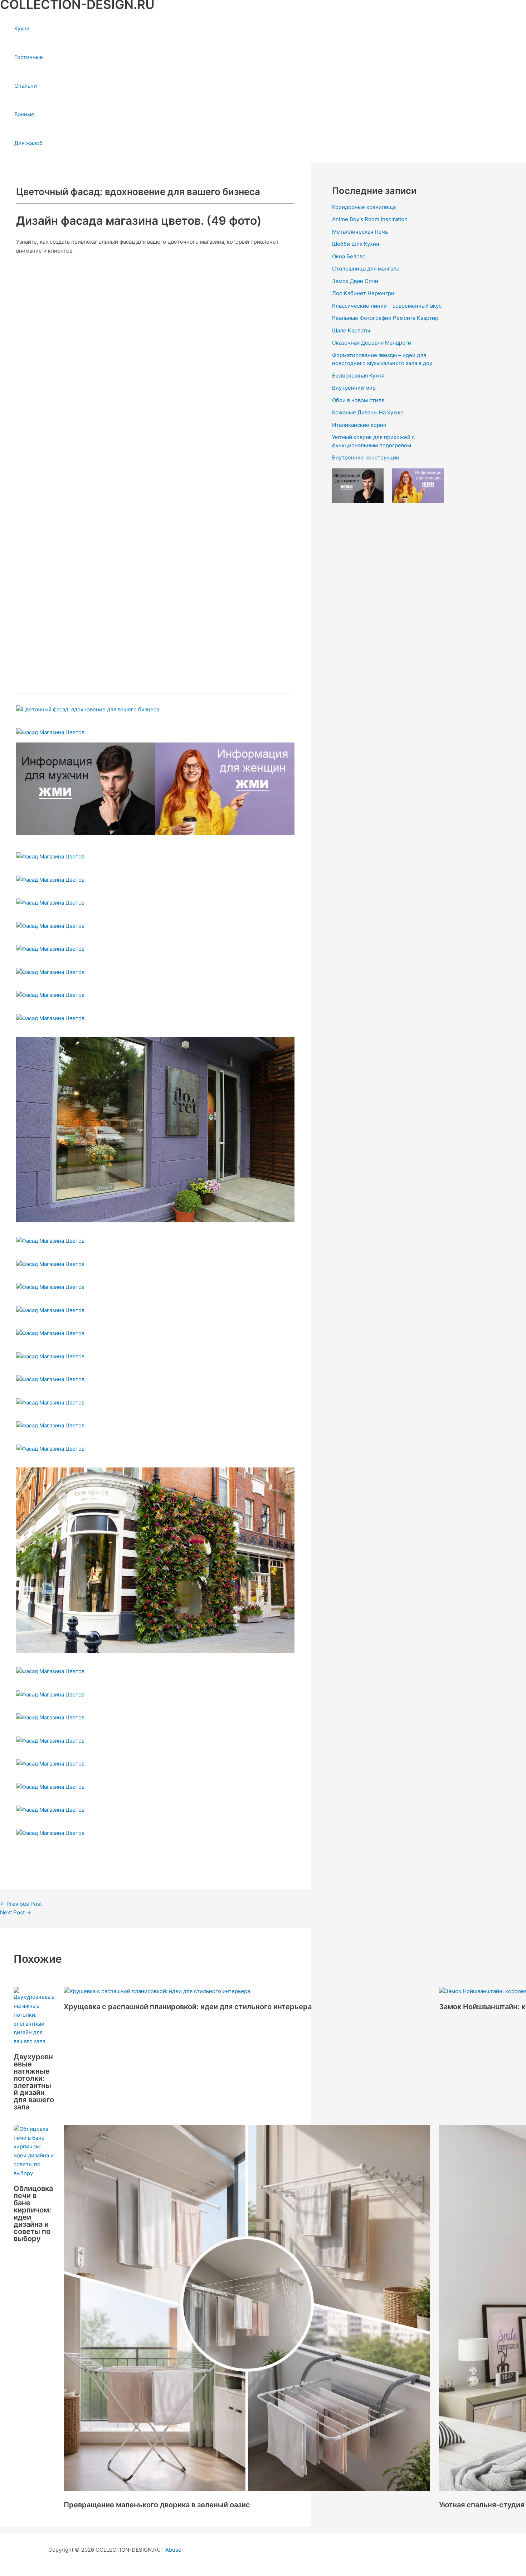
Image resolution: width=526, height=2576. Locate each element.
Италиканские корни (359, 425)
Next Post (16, 1912)
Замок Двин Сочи (355, 281)
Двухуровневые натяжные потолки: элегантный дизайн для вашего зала (34, 2082)
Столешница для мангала (366, 269)
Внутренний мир (354, 388)
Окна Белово (349, 256)
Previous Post (21, 1904)
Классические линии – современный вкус (387, 306)
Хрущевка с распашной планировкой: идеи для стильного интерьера (188, 2007)
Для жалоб (28, 143)
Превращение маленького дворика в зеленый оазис (157, 2505)
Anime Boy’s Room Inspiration (370, 219)
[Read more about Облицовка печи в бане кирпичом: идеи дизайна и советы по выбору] (34, 2173)
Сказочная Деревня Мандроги (372, 343)
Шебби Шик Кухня (355, 244)
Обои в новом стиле (358, 400)
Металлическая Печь (360, 232)
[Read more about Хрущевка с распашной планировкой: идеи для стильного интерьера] (157, 1991)
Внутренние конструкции (366, 457)
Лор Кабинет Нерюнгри (363, 293)
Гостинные (29, 57)
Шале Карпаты (351, 330)
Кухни (22, 28)
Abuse (173, 2550)
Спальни (26, 86)
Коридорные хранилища (364, 207)
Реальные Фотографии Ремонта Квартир (385, 318)
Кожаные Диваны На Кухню (368, 412)
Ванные (24, 114)
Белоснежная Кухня (358, 376)
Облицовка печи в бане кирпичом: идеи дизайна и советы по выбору (33, 2214)
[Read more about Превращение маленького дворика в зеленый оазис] (247, 2489)
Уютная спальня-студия (482, 2505)
